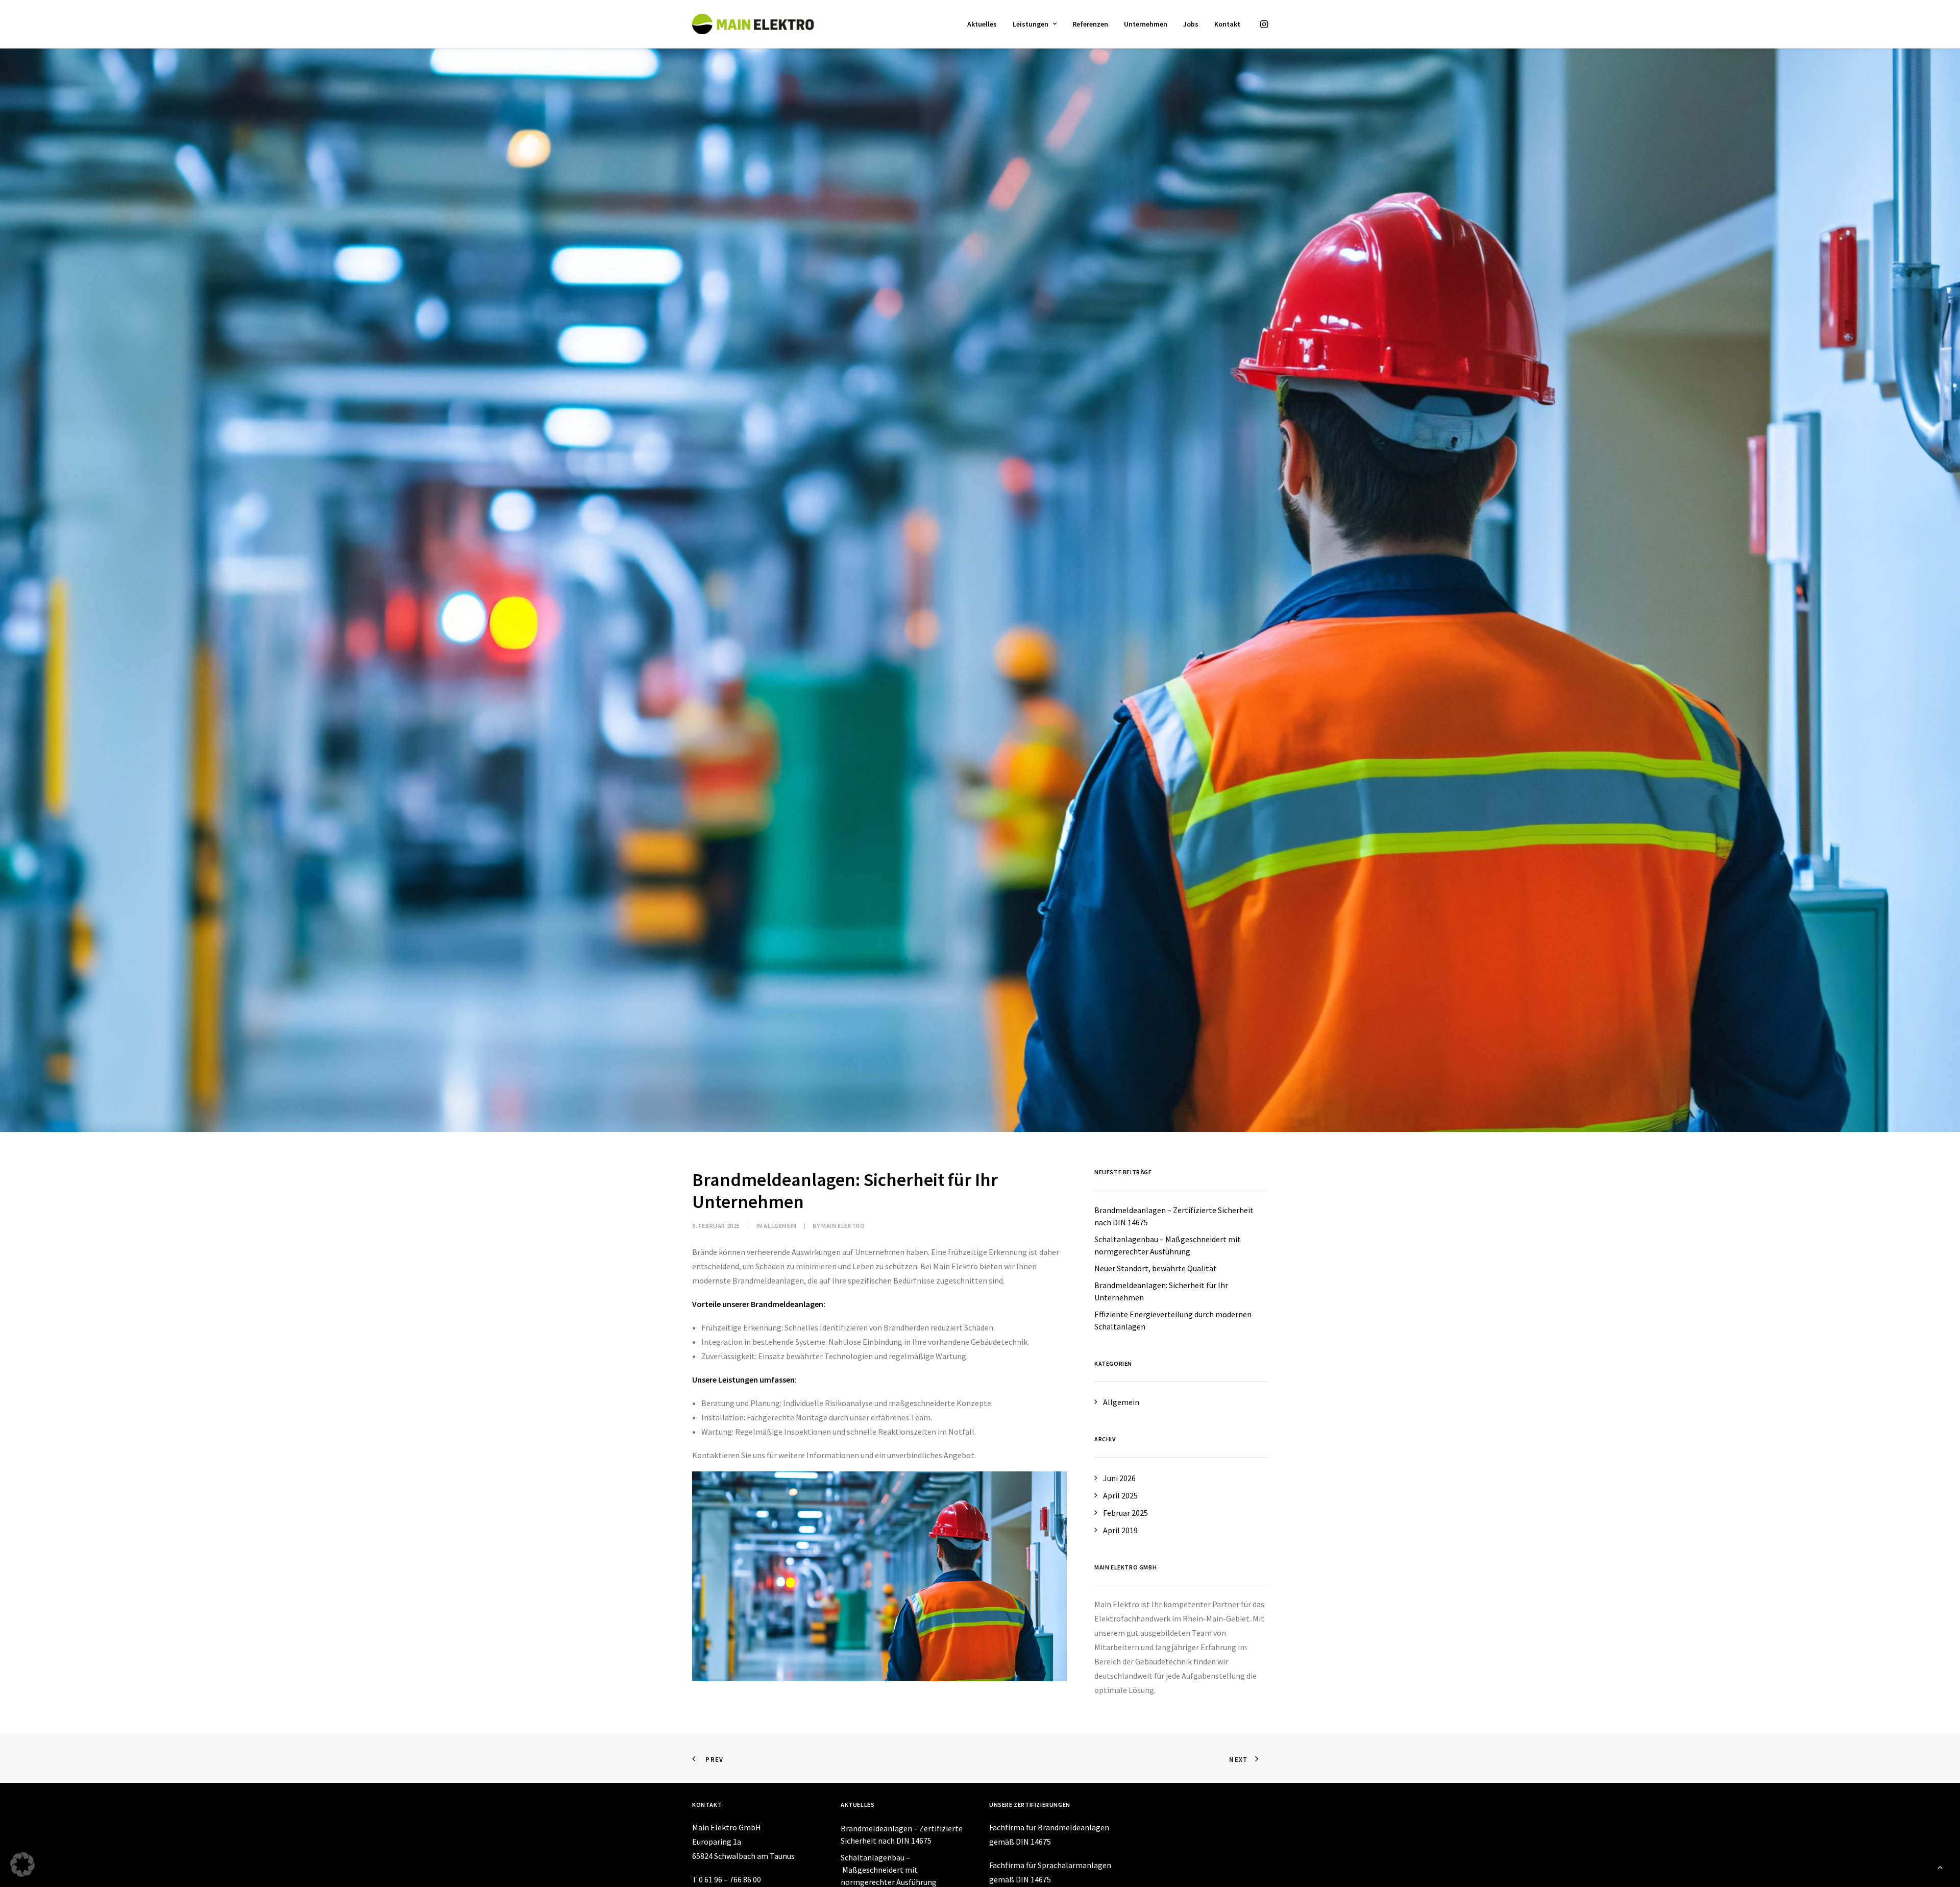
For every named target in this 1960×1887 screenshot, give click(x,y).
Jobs (1191, 24)
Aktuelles (982, 24)
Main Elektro (843, 1226)
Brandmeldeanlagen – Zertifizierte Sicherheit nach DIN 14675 (902, 1834)
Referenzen (1090, 24)
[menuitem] (982, 24)
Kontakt (1227, 24)
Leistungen (1031, 24)
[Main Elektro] (753, 24)
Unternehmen (1146, 24)
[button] (1263, 24)
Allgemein (780, 1226)
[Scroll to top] (1940, 1866)
